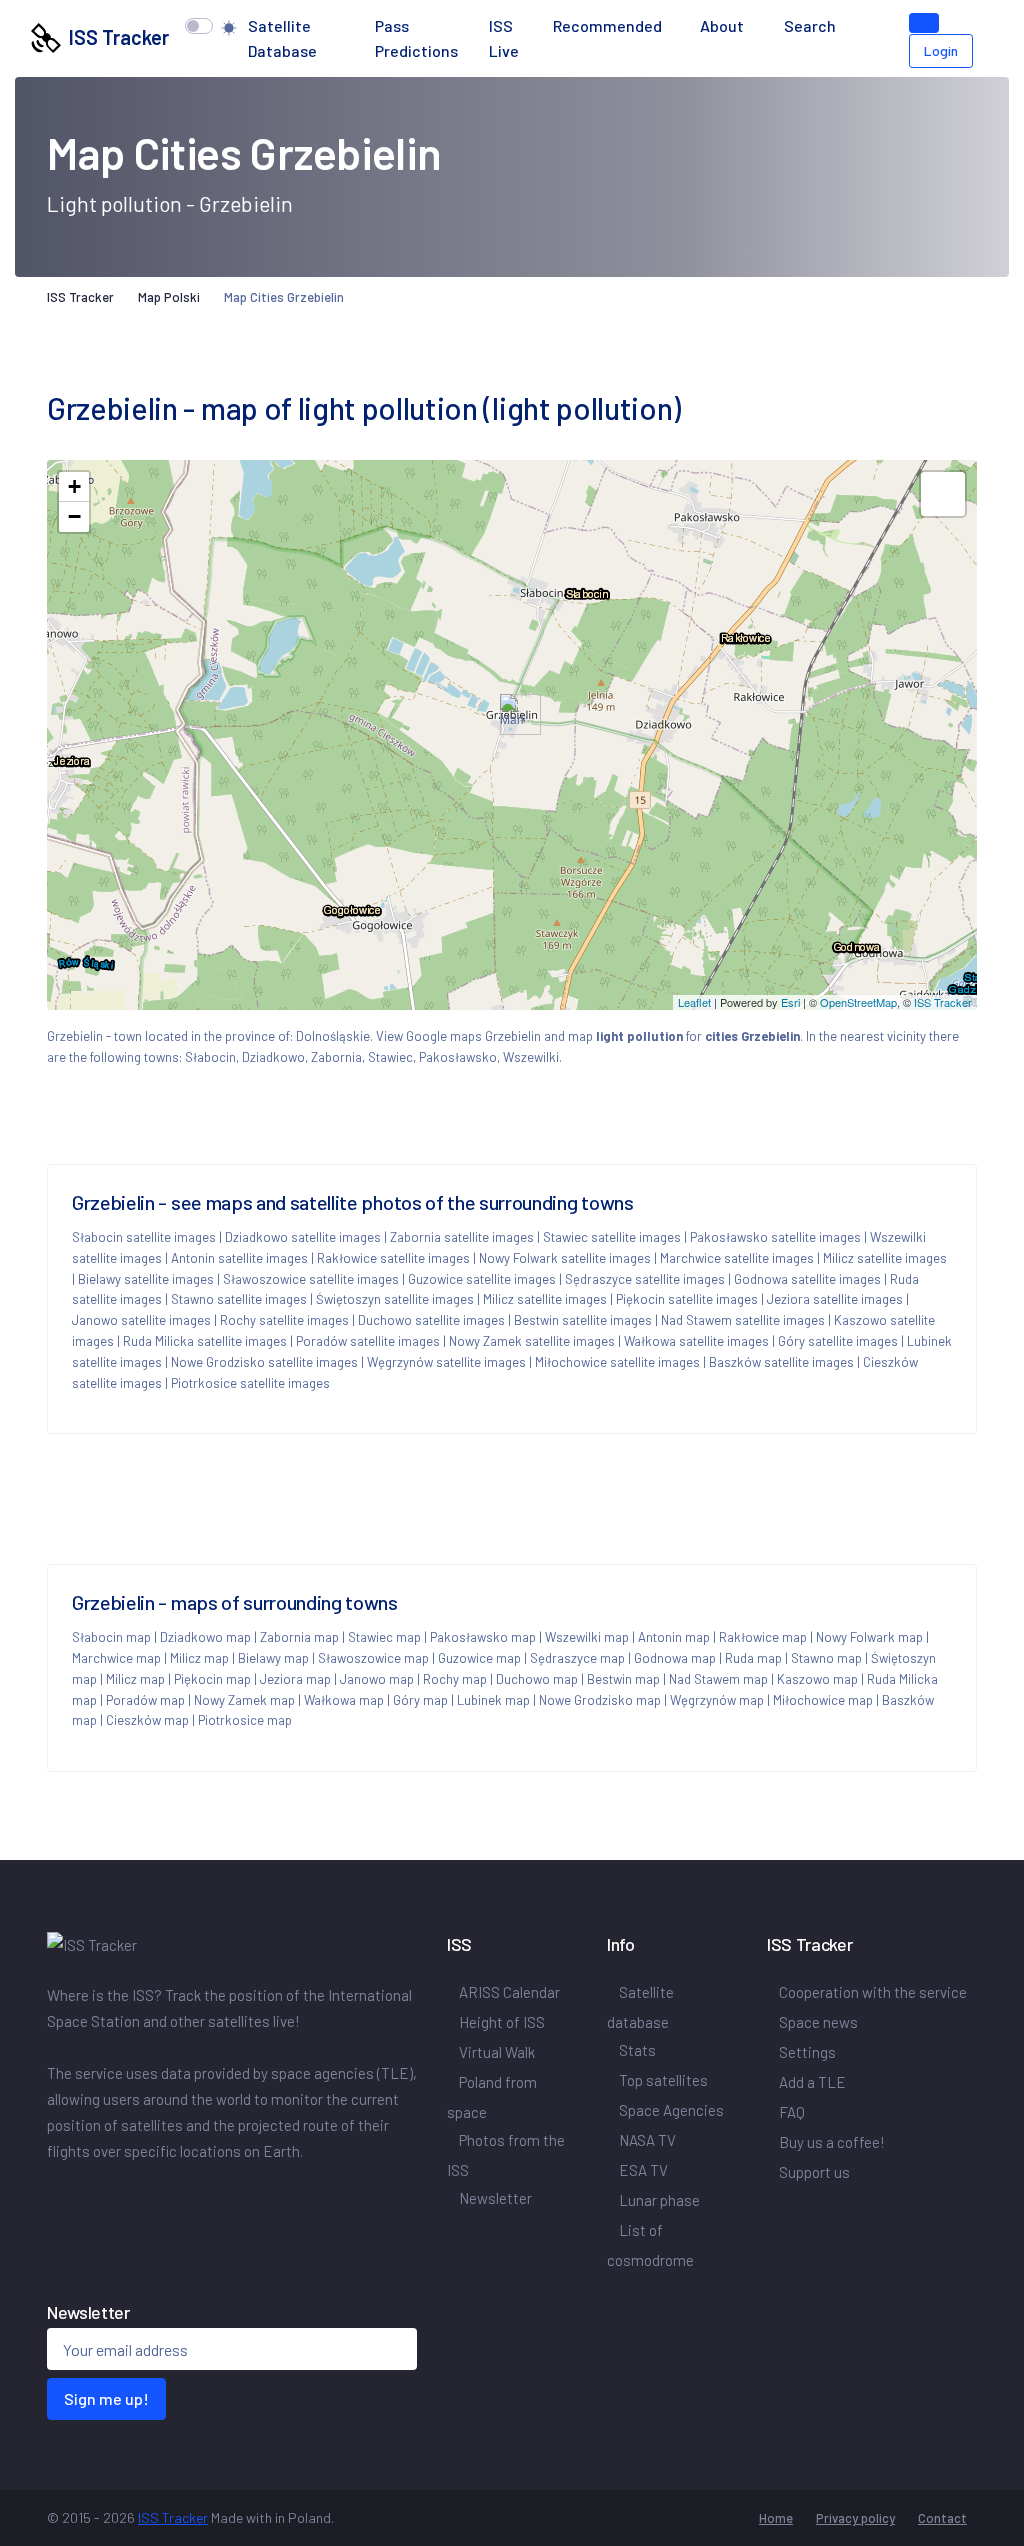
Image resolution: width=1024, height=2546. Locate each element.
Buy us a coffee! (832, 2142)
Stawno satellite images (239, 1299)
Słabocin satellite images (144, 1237)
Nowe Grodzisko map (600, 1700)
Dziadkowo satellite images (303, 1237)
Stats (637, 2050)
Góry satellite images (838, 1341)
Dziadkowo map (205, 1637)
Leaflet (694, 1002)
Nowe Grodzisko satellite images (264, 1362)
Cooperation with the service (873, 1992)
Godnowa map (675, 1658)
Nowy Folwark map (869, 1637)
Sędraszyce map (577, 1658)
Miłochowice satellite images (617, 1362)
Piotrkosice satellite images (250, 1383)
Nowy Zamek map (244, 1700)
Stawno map (826, 1658)
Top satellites (663, 2080)
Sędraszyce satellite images (645, 1279)
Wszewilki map (587, 1637)
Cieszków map (147, 1720)
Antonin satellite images (239, 1258)
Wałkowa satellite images (696, 1341)
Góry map (420, 1700)
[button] (865, 26)
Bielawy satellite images (146, 1279)
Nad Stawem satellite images (743, 1320)
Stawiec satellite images (612, 1237)
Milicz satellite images (885, 1258)
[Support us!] (924, 23)
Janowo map (377, 1679)
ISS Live (504, 38)
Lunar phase (659, 2200)
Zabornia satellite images (462, 1237)
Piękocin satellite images (687, 1299)
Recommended (607, 25)
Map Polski (169, 297)
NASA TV (647, 2140)
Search (810, 25)
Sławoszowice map (373, 1658)
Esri (790, 1002)
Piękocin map (212, 1679)
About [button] (723, 25)
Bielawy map (273, 1658)
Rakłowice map (763, 1637)
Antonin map (674, 1637)
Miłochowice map (823, 1700)
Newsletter (495, 2198)
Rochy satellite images (284, 1320)
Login (941, 50)
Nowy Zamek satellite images (532, 1341)
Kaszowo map (817, 1679)
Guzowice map (479, 1658)
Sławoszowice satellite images (311, 1279)
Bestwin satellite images (583, 1320)
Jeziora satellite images (835, 1299)
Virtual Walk (497, 2052)
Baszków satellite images (781, 1362)
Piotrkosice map (245, 1720)
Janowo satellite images (141, 1320)
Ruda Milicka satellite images (205, 1341)
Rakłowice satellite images (393, 1258)
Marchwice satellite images (737, 1258)
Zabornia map (299, 1637)
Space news (818, 2022)
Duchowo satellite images (431, 1320)
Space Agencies (671, 2110)
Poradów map (145, 1700)
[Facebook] (51, 2193)
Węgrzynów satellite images (446, 1362)
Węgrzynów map (717, 1700)
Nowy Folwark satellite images (565, 1258)
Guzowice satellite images (482, 1279)
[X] (59, 2193)
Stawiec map (384, 1637)
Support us (814, 2172)
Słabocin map (111, 1637)
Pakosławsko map (483, 1637)
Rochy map (455, 1679)
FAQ (792, 2112)
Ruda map (753, 1658)
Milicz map (199, 1658)
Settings (807, 2052)
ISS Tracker (115, 37)
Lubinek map (493, 1700)
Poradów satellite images (368, 1341)
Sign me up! (106, 2398)
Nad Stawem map (718, 1679)
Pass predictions (416, 38)
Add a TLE (812, 2082)
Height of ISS (502, 2022)
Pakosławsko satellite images (775, 1237)
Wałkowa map (344, 1700)
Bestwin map (623, 1679)
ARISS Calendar (509, 1992)
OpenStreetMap (858, 1002)
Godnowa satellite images (807, 1279)
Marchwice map (116, 1658)
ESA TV (643, 2170)
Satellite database (282, 38)
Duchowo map (537, 1679)
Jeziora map (295, 1679)
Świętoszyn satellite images (395, 1299)
